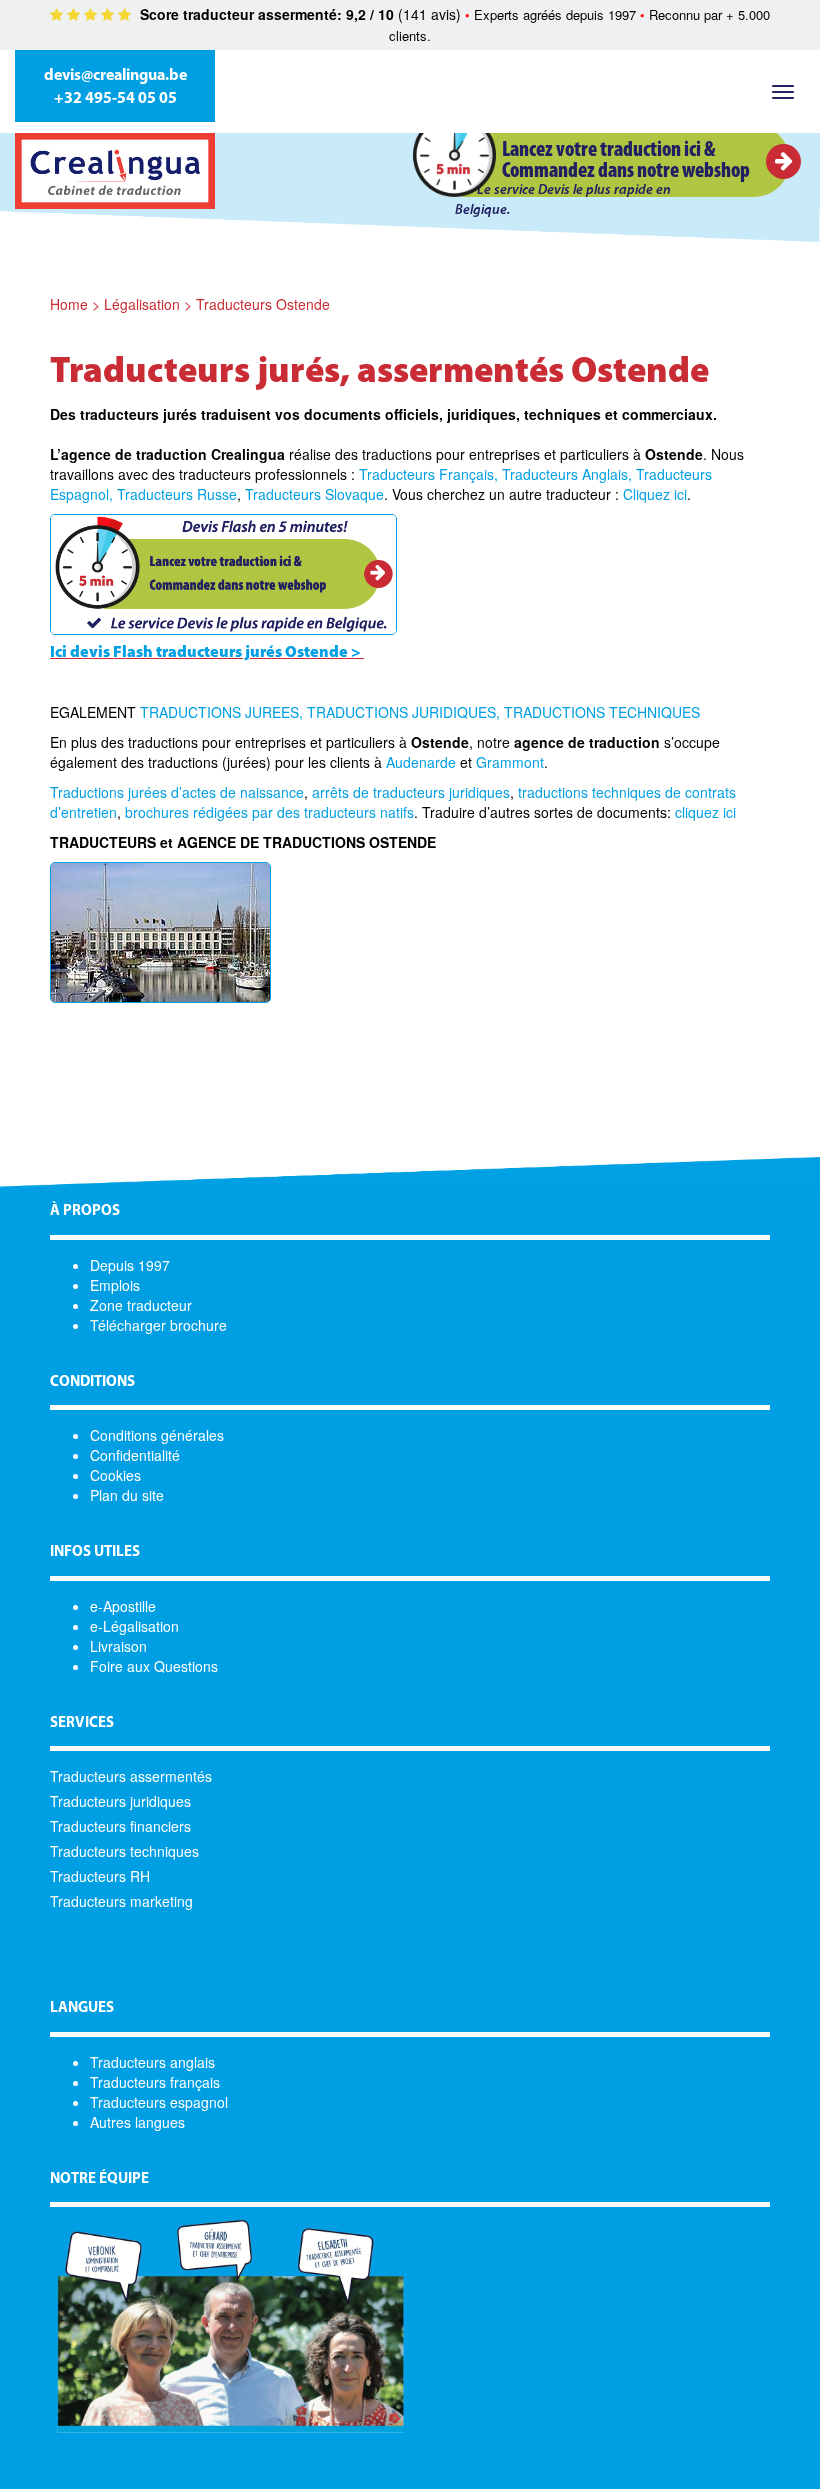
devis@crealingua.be (115, 76)
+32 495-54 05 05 (115, 99)
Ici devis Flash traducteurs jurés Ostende (199, 653)
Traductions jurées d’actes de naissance (177, 792)
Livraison (118, 1646)
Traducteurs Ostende (263, 304)
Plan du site (127, 1495)
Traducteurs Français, (428, 474)
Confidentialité (135, 1455)
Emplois (115, 1285)
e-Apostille (123, 1606)
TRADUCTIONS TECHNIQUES (602, 712)
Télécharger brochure (158, 1325)
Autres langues (137, 2122)
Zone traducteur (141, 1305)
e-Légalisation (134, 1626)
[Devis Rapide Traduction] (223, 572)
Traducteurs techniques (124, 1851)
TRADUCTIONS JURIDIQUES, (403, 712)
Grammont (510, 762)
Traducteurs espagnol (159, 2102)
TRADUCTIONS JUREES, (221, 712)
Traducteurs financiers (120, 1826)
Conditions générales (157, 1435)
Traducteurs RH (100, 1876)
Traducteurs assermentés (131, 1776)
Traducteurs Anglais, (567, 474)
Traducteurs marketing (121, 1901)
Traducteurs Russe (177, 494)
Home (69, 304)
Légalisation (142, 304)
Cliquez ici (655, 494)
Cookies (115, 1475)
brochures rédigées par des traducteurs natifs (269, 812)
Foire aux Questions (154, 1666)
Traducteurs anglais (152, 2062)
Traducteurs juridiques (120, 1801)
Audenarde (421, 762)
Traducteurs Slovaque (314, 494)
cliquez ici (705, 812)
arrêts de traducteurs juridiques (411, 792)
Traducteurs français (155, 2082)
